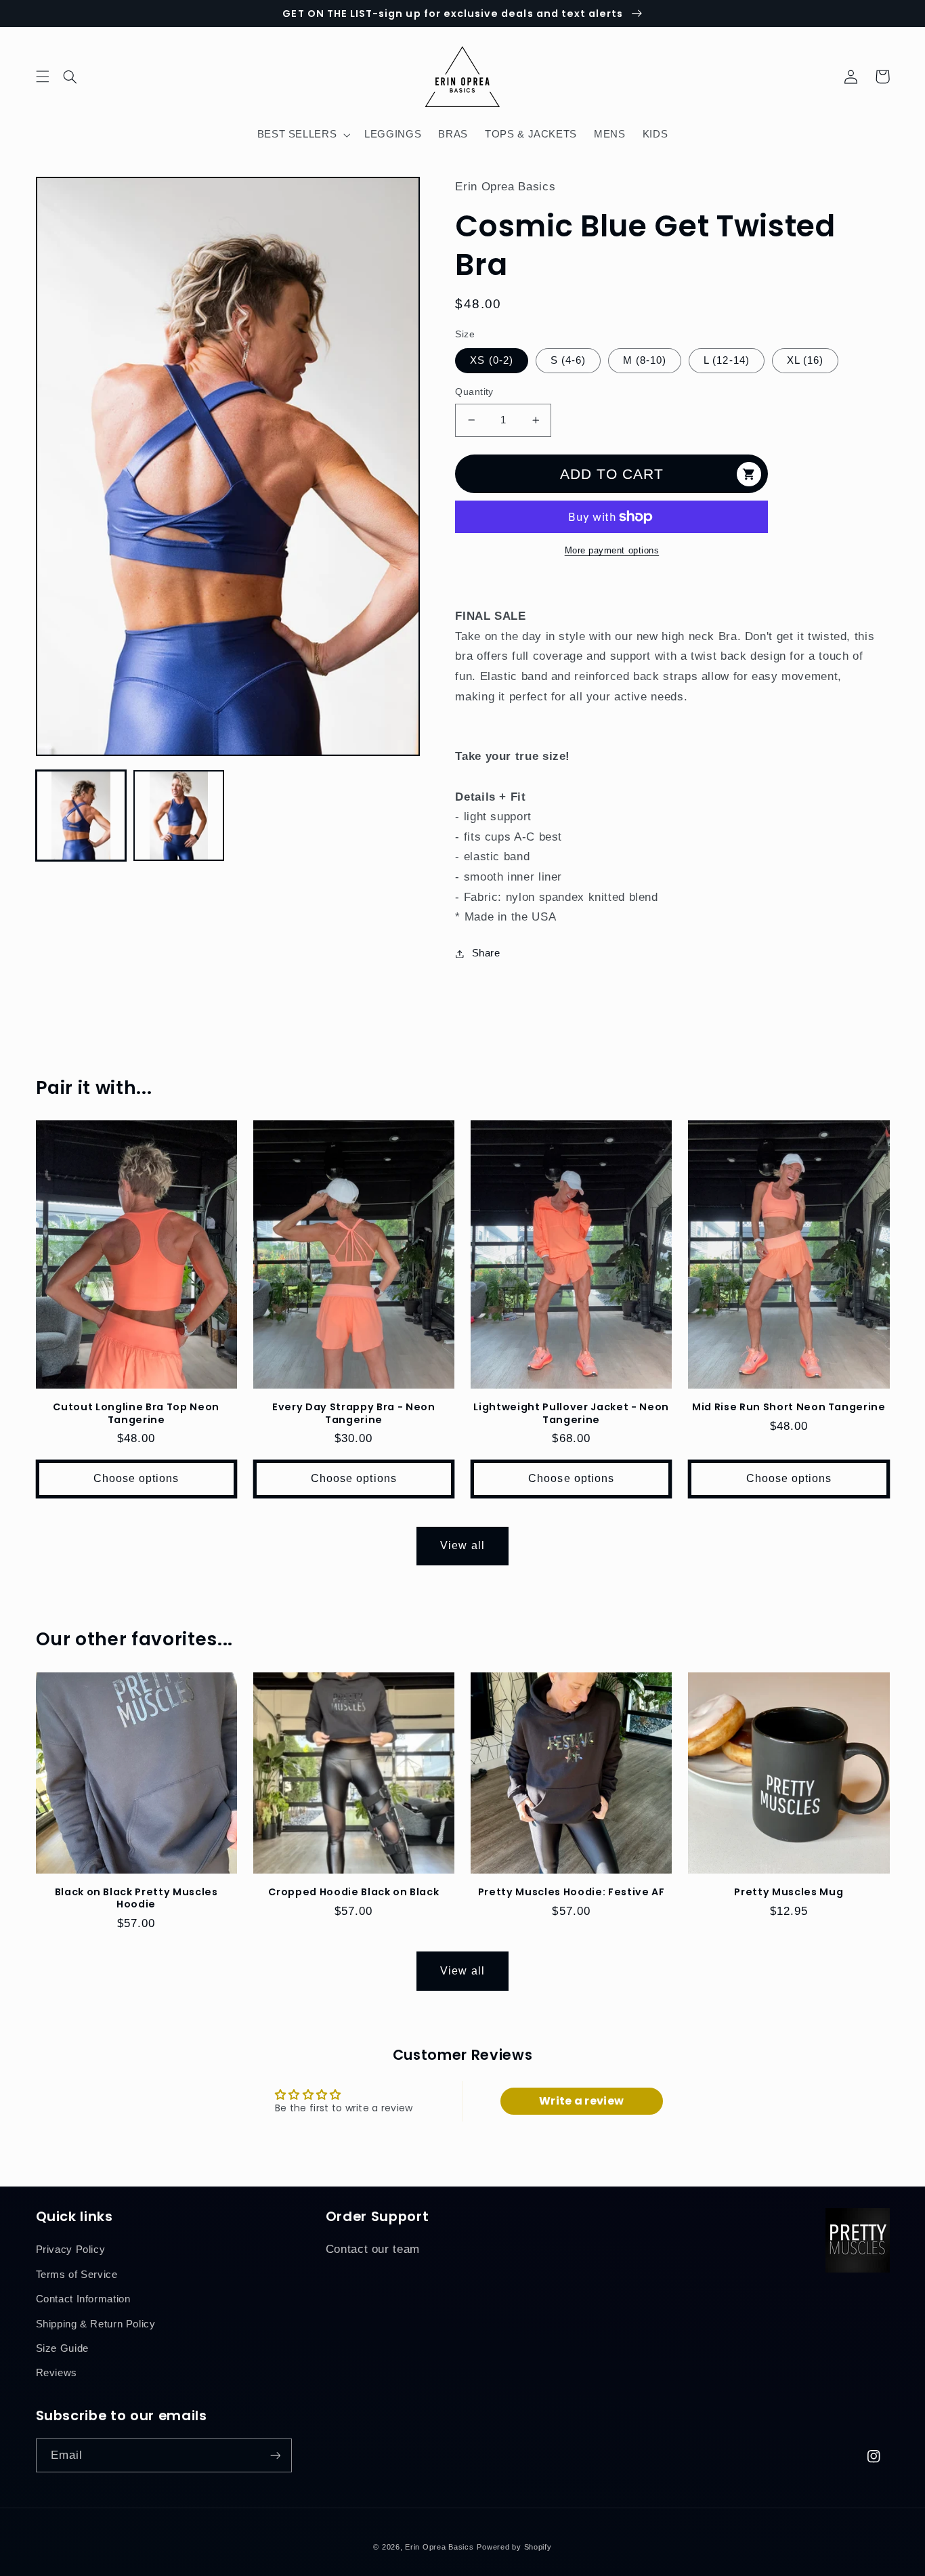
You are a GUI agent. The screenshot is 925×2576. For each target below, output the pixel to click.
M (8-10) (645, 360)
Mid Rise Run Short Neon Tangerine (789, 1407)
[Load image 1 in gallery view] (81, 816)
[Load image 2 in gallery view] (179, 816)
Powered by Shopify (514, 2547)
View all (462, 1545)
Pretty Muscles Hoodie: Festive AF (572, 1892)
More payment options (612, 551)
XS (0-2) (491, 360)
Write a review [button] (581, 2101)
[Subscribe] (275, 2455)
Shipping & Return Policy (96, 2324)
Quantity (474, 392)
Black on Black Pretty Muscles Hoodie (136, 1898)
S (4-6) (568, 360)
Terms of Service (77, 2275)
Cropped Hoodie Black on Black (353, 1892)
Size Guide (62, 2348)
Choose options (136, 1478)
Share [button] (486, 953)
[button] (79, 77)
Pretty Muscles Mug (789, 1892)
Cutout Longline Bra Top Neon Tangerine (136, 1413)
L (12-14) (726, 360)
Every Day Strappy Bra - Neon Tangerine (353, 1413)
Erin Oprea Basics (439, 2547)
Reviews (57, 2373)
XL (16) (805, 360)
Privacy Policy (71, 2250)
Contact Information (83, 2299)
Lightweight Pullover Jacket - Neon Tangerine (571, 1413)
